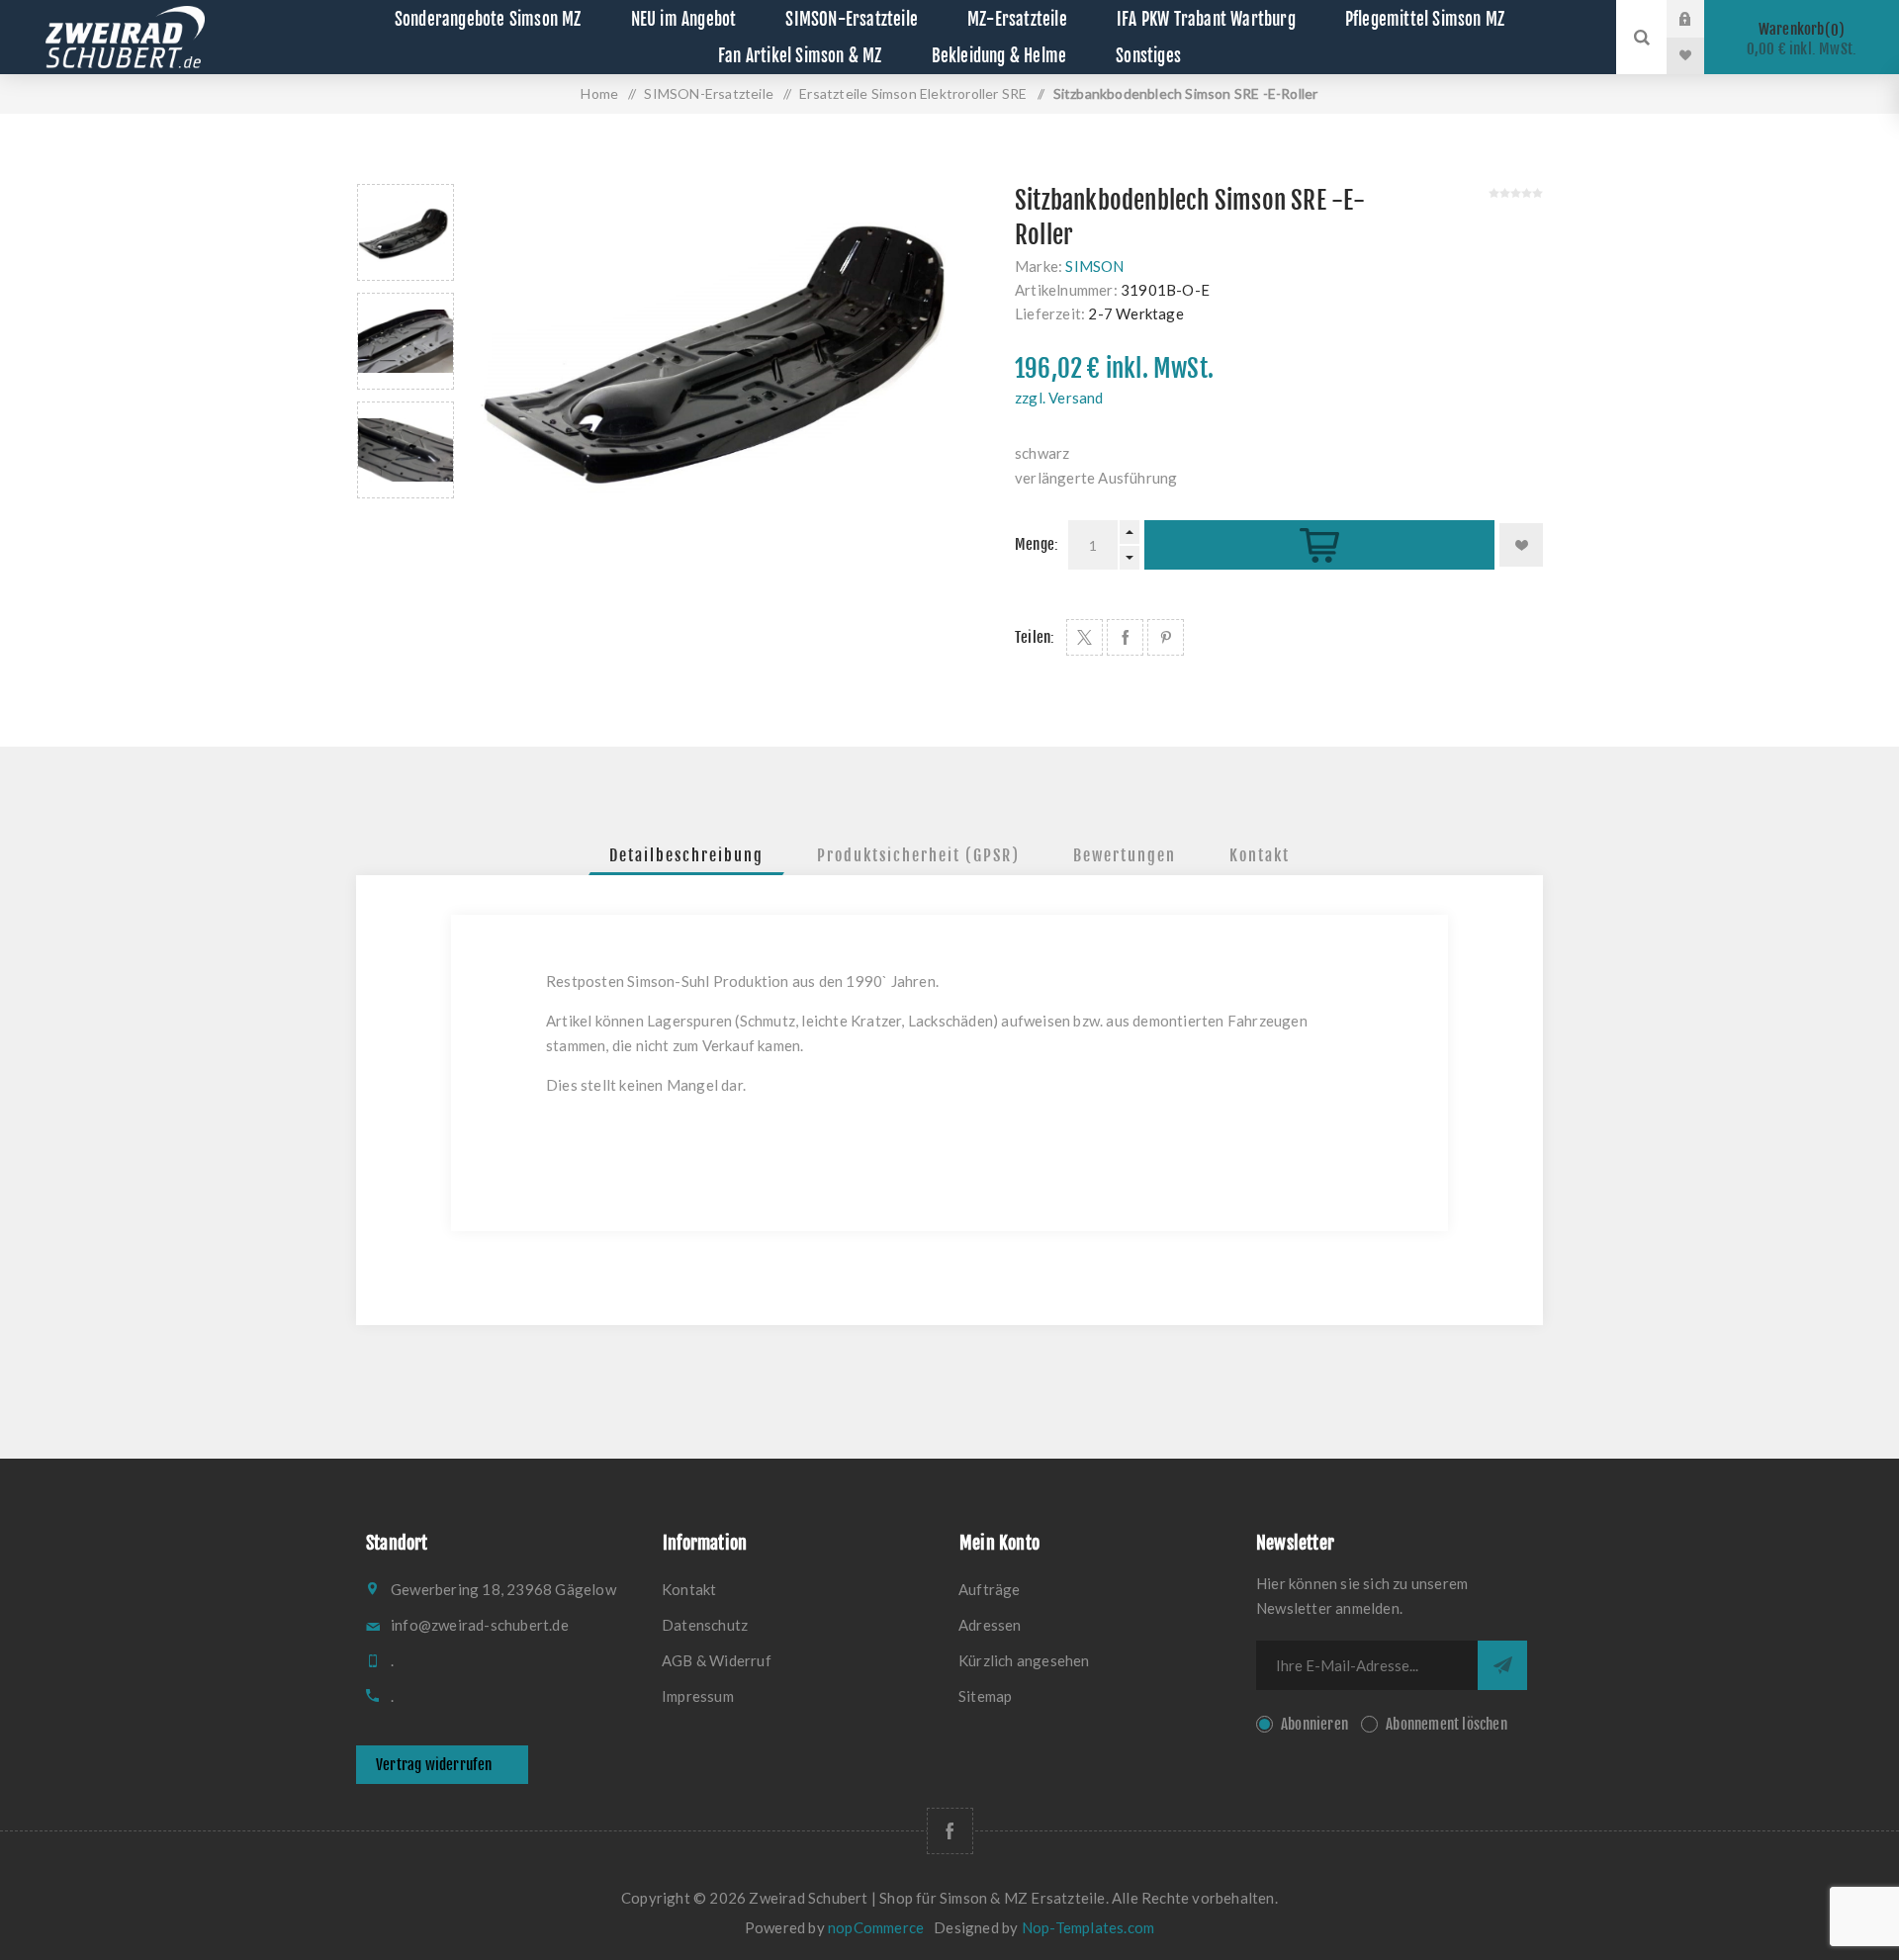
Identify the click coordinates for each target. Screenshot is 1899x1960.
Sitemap (985, 1696)
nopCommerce (876, 1927)
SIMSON (1094, 266)
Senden (1502, 1665)
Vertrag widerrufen (434, 1765)
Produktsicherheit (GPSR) (918, 855)
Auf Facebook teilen (1125, 637)
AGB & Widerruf (717, 1660)
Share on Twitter (1085, 637)
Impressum (698, 1696)
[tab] (686, 855)
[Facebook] (950, 1831)
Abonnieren (1314, 1724)
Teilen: (1035, 637)
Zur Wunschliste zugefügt (1521, 545)
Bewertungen (1125, 855)
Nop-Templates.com (1088, 1927)
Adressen (990, 1625)
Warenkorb (1802, 39)
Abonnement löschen (1447, 1724)
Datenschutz (705, 1625)
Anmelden (1700, 19)
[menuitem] (801, 1589)
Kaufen (1319, 545)
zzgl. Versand (1059, 398)
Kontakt (1260, 855)
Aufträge (990, 1589)
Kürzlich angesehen (1024, 1660)
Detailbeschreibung (686, 855)
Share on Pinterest (1166, 637)
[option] (406, 232)
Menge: (1037, 544)
